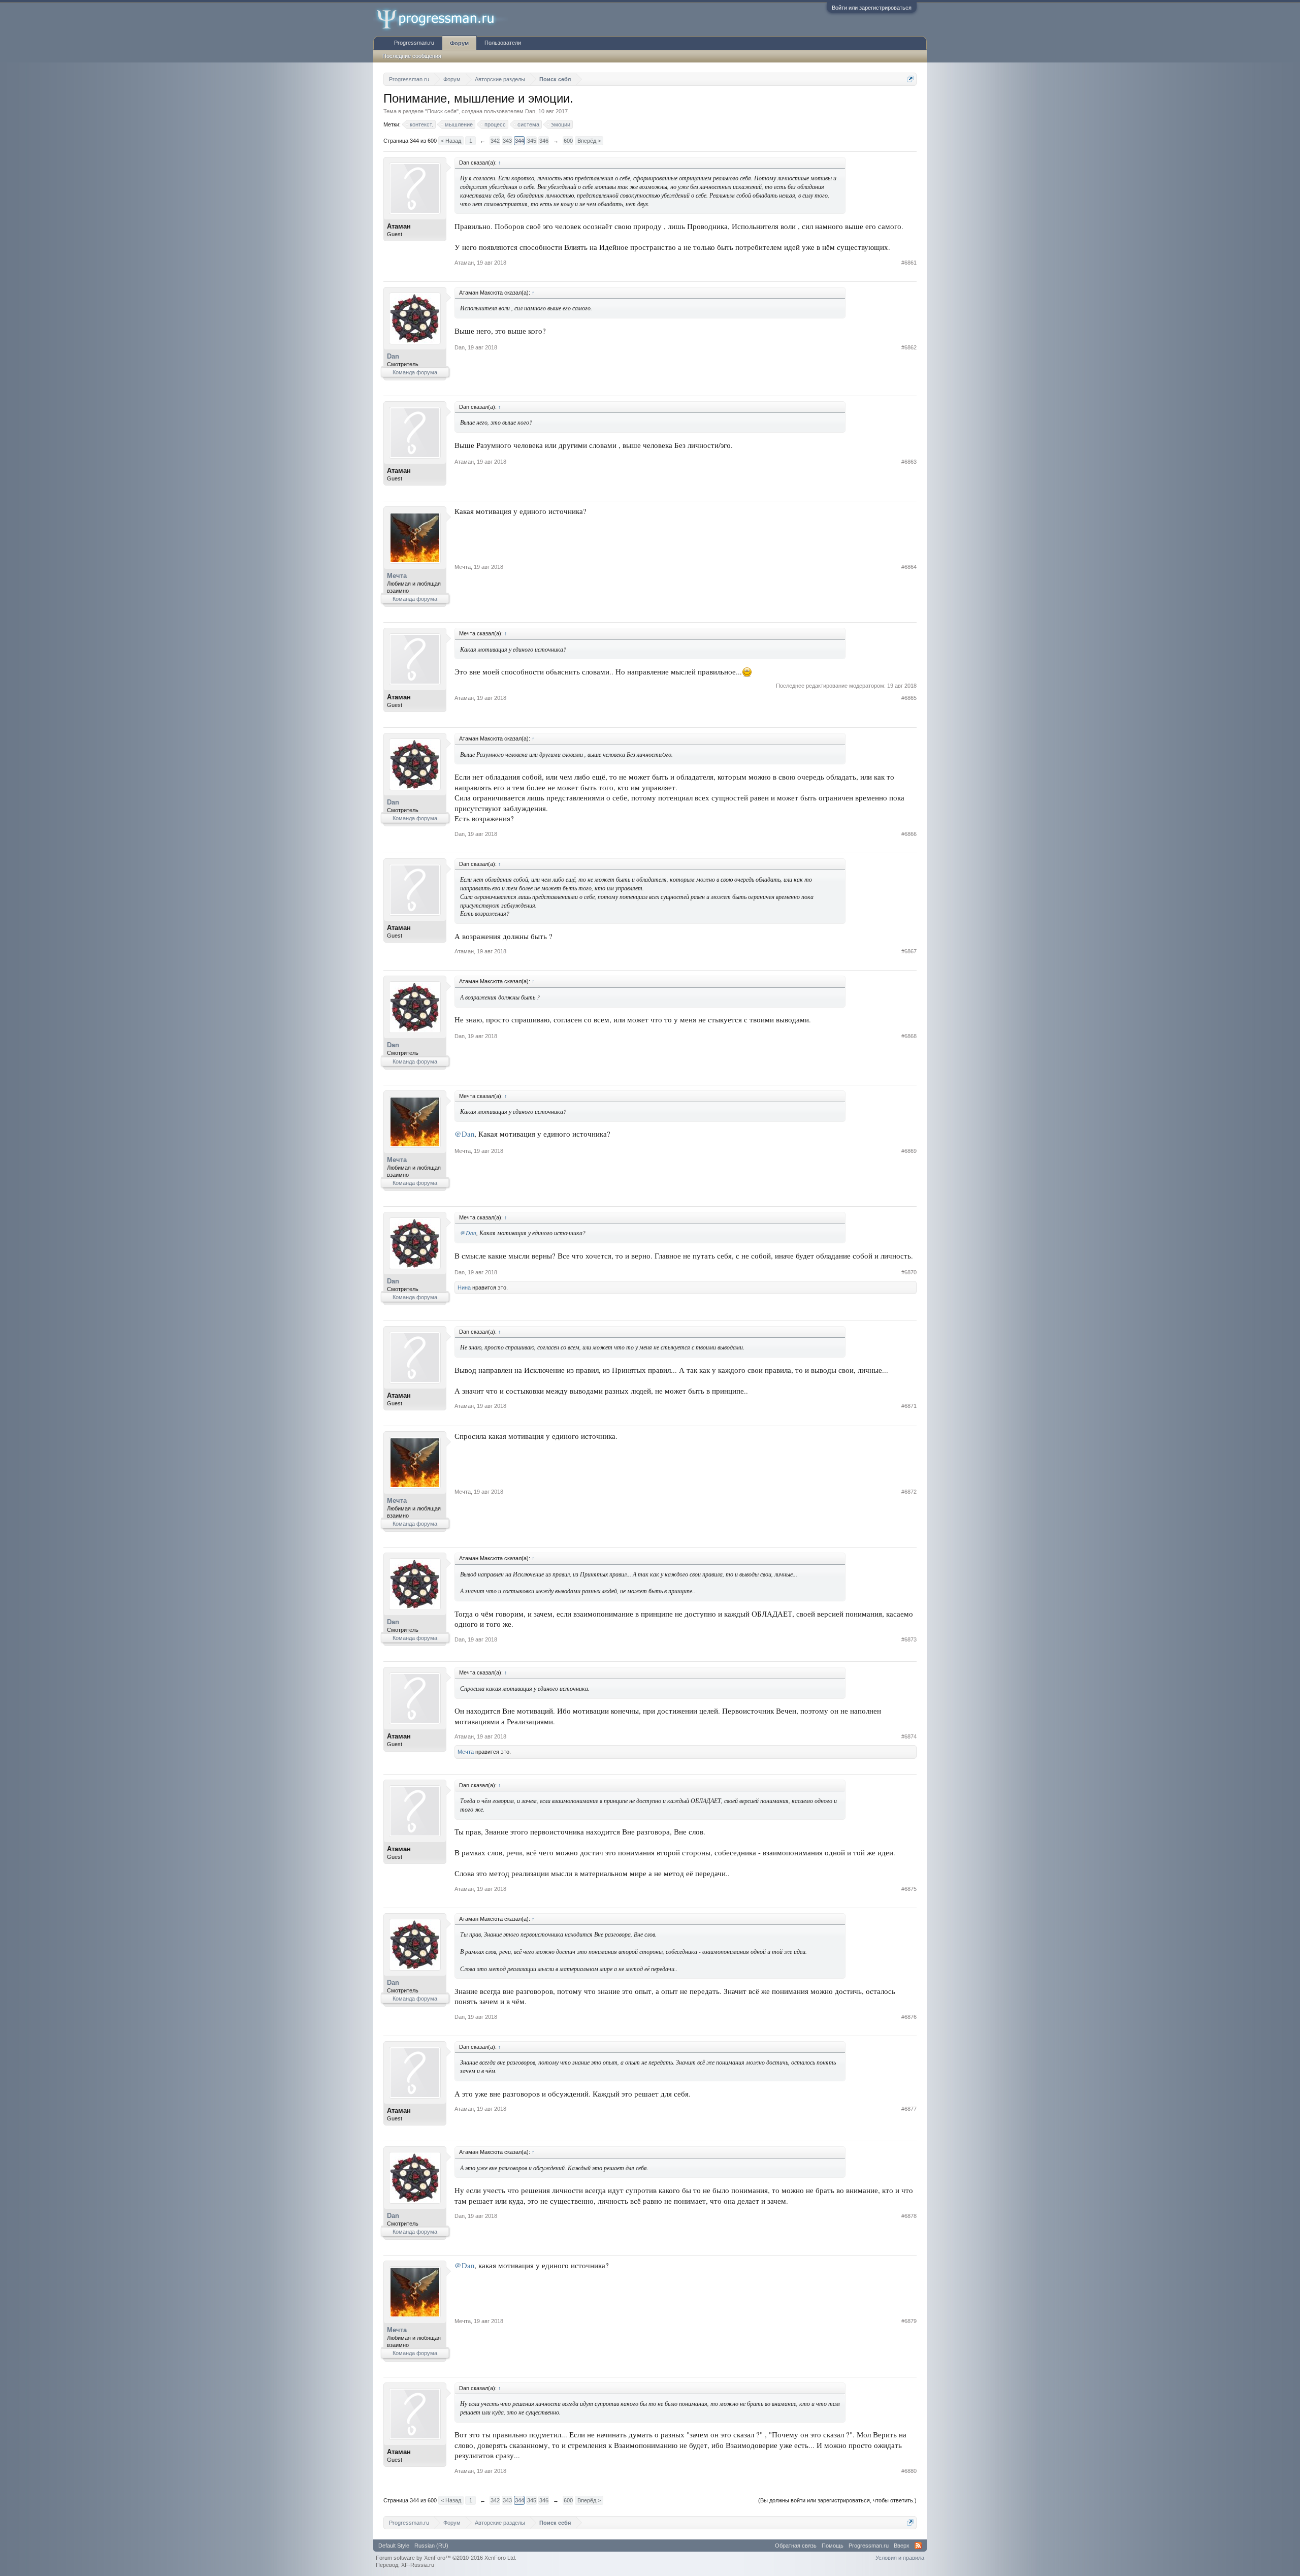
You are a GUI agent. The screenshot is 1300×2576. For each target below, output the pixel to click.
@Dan (464, 1134)
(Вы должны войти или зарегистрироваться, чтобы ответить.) (837, 2500)
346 (544, 141)
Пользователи (503, 43)
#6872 (909, 1492)
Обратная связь (796, 2546)
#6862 (909, 347)
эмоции (561, 124)
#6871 (909, 1406)
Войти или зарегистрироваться (872, 8)
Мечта (397, 576)
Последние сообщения (412, 56)
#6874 (909, 1736)
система (528, 124)
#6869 (909, 1151)
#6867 (909, 951)
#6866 (909, 834)
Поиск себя (442, 111)
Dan (530, 111)
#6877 (909, 2109)
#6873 (909, 1639)
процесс (495, 124)
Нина (464, 1287)
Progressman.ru (414, 43)
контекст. (421, 124)
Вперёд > (589, 141)
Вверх (902, 2546)
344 (519, 141)
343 (507, 141)
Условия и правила (900, 2558)
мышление (459, 124)
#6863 (909, 462)
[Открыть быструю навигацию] (910, 79)
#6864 (909, 567)
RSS (918, 2546)
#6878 (909, 2216)
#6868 (909, 1036)
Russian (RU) (431, 2546)
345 (532, 141)
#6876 (909, 2017)
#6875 (909, 1889)
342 (495, 141)
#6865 (909, 698)
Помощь (833, 2546)
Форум (459, 43)
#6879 (909, 2321)
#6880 (909, 2471)
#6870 (909, 1272)
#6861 (909, 263)
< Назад (451, 141)
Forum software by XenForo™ (446, 2558)
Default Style (394, 2546)
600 (568, 141)
